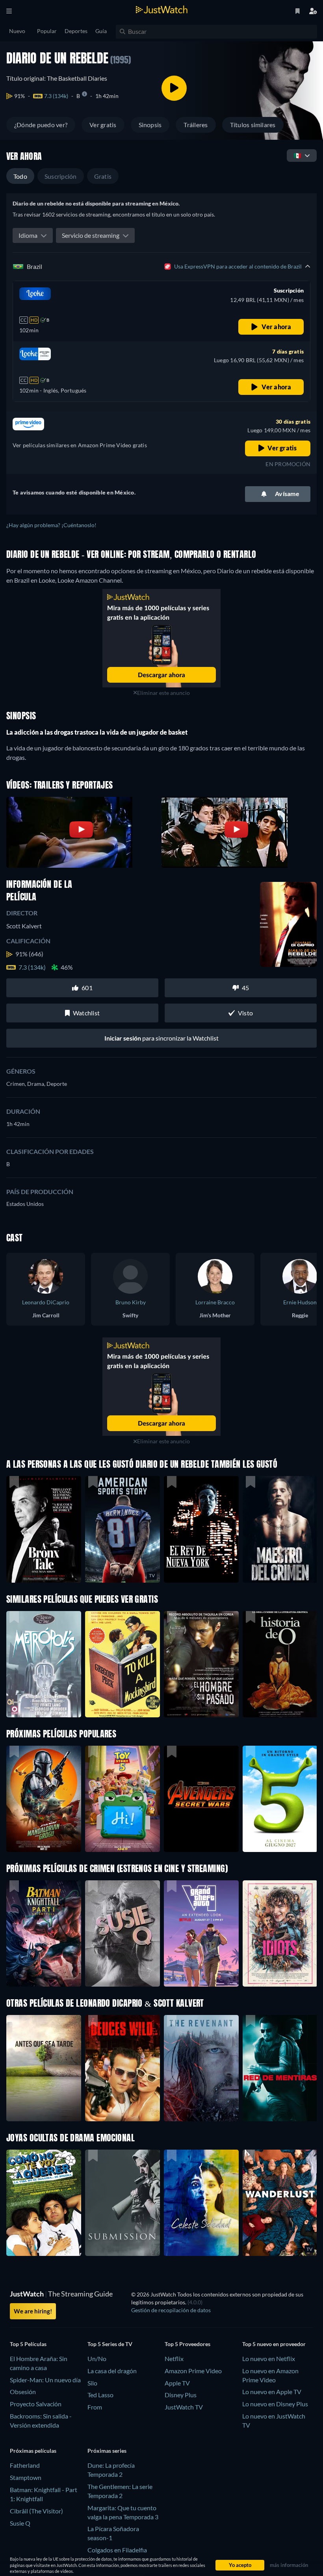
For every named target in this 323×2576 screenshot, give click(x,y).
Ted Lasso (100, 2395)
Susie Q (20, 2523)
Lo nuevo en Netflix (269, 2358)
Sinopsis (150, 125)
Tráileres (196, 125)
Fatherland (25, 2465)
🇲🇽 (297, 155)
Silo (92, 2383)
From (95, 2407)
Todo (20, 176)
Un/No (97, 2358)
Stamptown (26, 2477)
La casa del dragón (112, 2371)
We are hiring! (33, 2311)
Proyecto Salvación (36, 2404)
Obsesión (23, 2392)
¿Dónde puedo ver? (41, 125)
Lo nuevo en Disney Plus (275, 2404)
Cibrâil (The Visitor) (36, 2511)
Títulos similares (253, 125)
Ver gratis (103, 125)
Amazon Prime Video (193, 2371)
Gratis (103, 176)
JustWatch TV (184, 2407)
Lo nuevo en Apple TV (272, 2392)
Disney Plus (181, 2395)
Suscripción (61, 176)
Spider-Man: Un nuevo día (45, 2380)
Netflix (174, 2358)
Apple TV (177, 2383)
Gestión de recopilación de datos (171, 2310)
